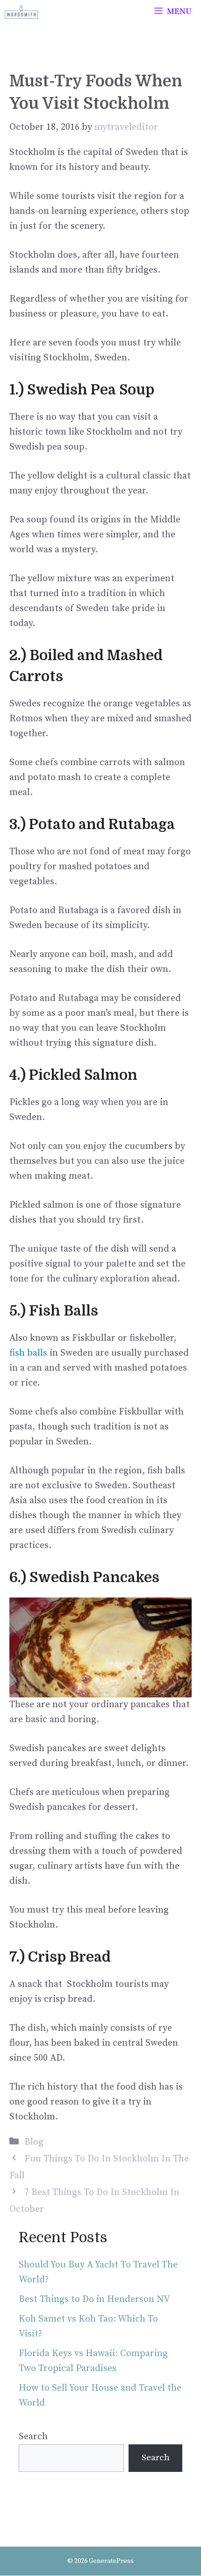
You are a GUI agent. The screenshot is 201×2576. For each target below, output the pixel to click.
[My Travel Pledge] (21, 12)
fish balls (28, 1353)
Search (33, 2437)
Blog (34, 2142)
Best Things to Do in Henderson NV (94, 2299)
